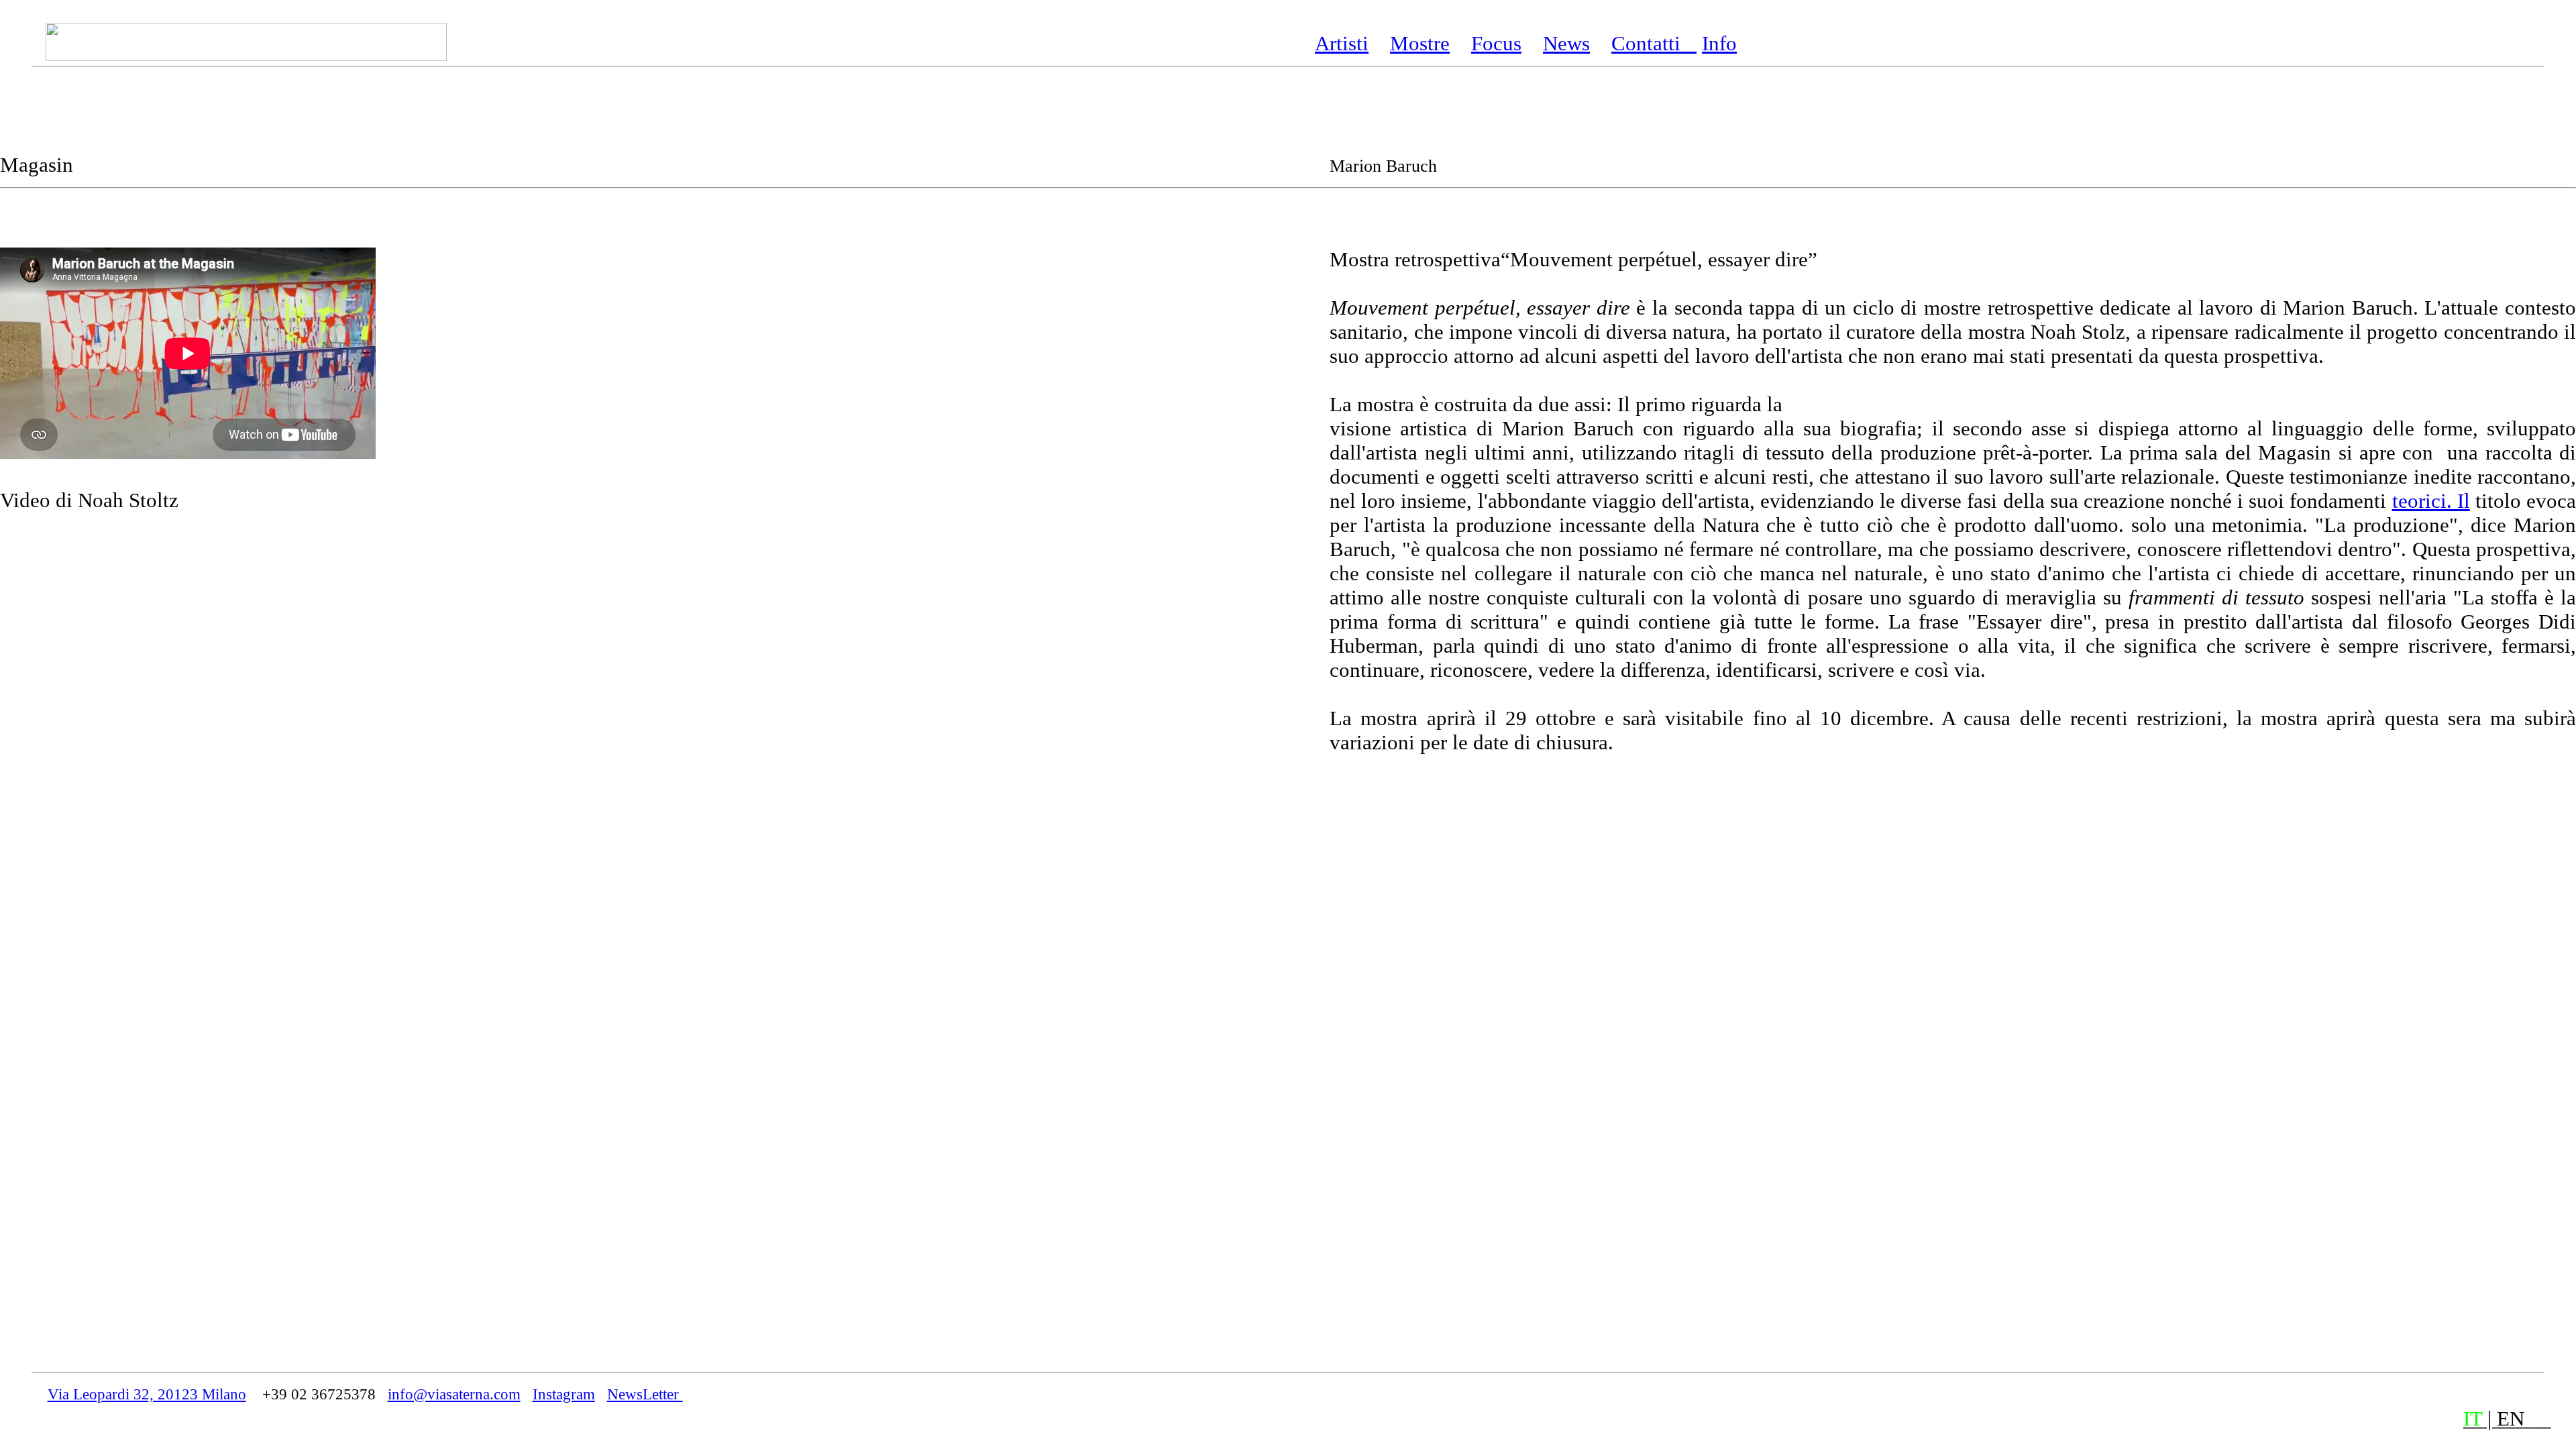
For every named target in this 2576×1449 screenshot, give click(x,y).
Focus (1496, 43)
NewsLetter (645, 1394)
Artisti (1342, 43)
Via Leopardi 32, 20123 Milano (147, 1394)
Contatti (1654, 43)
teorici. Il (2431, 501)
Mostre (1420, 43)
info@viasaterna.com (454, 1394)
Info (1719, 43)
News (1566, 43)
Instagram (564, 1394)
